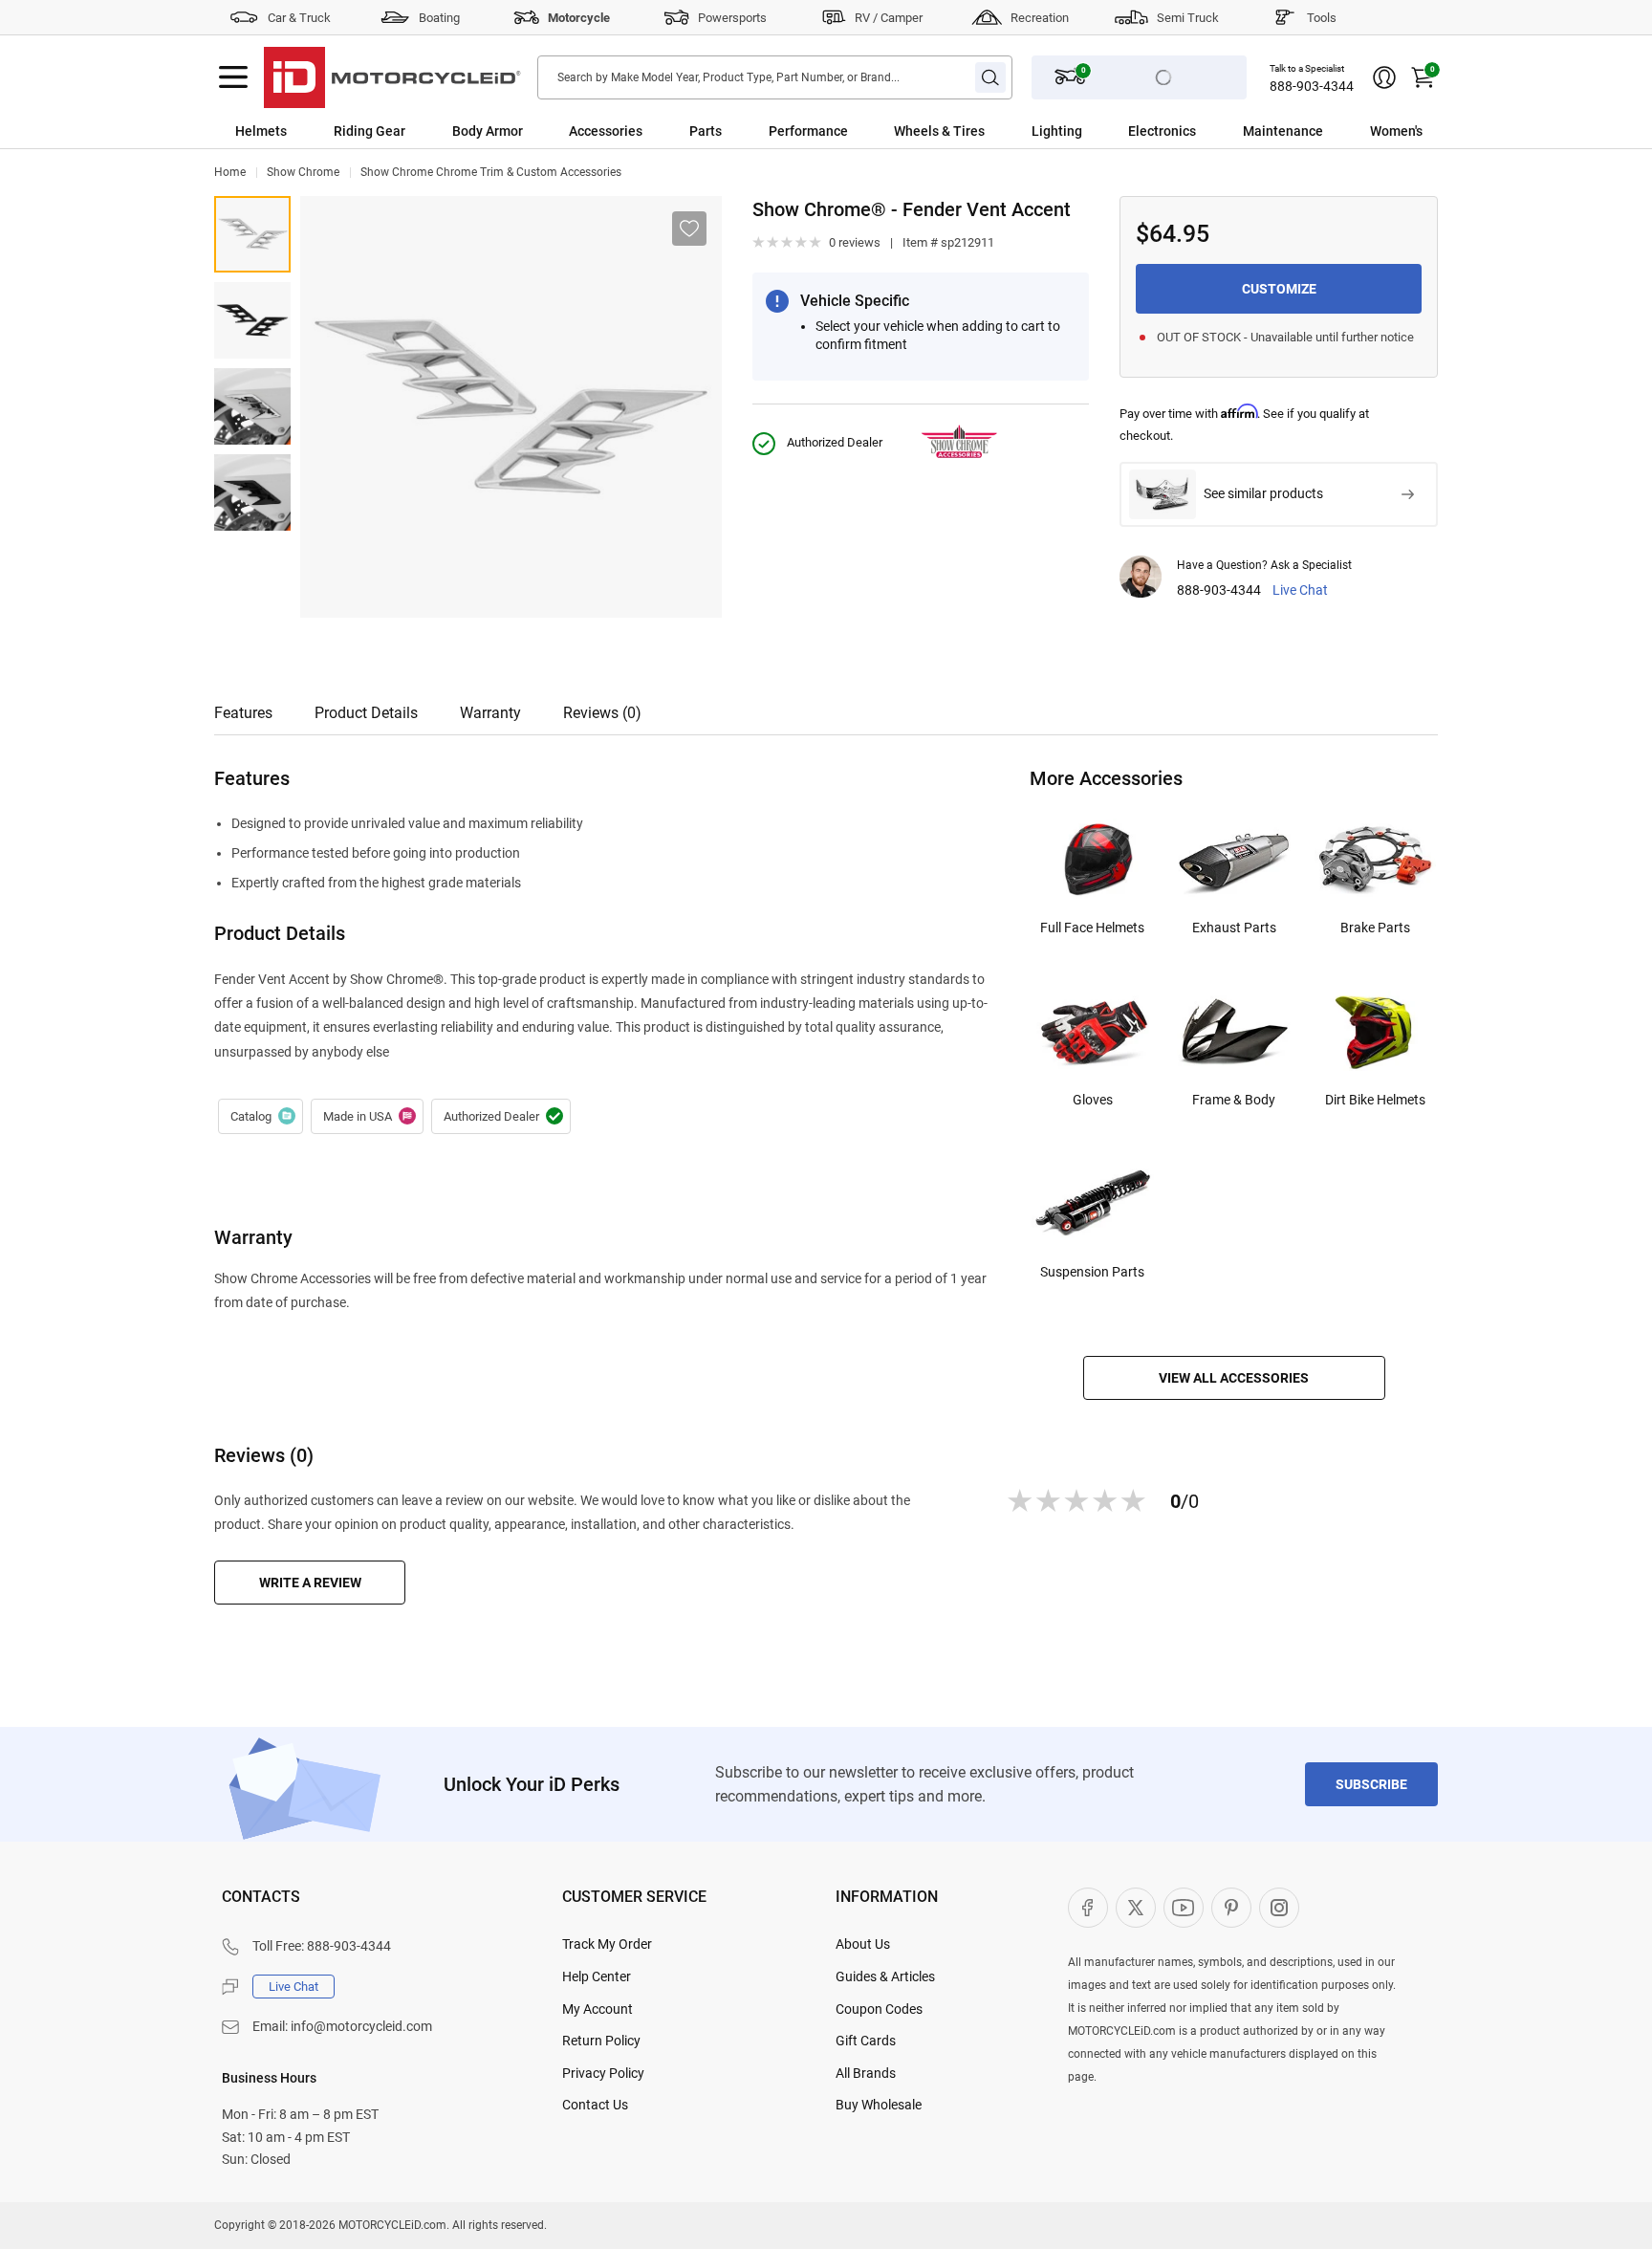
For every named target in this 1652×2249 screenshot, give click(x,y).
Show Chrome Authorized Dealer (501, 1117)
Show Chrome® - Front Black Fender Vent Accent (252, 320)
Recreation (1040, 18)
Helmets (261, 131)
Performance (808, 131)
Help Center (597, 1976)
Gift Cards (866, 2041)
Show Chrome (303, 172)
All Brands (866, 2073)
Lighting (1057, 131)
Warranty (490, 713)
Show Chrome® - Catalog (261, 1117)
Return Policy (601, 2041)
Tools (1322, 18)
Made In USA (367, 1117)
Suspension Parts (1092, 1272)
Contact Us (595, 2105)
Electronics (1162, 131)
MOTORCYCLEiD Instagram (1279, 1908)
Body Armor (488, 131)
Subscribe (1371, 1784)
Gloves (1093, 1100)
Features (243, 713)
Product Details (366, 713)
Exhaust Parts (1234, 928)
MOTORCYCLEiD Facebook (1088, 1908)
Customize (1279, 289)
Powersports (732, 18)
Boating (439, 18)
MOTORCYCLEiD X (1136, 1908)
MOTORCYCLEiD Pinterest (1231, 1908)
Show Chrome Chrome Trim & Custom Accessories (491, 172)
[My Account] (1384, 77)
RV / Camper (889, 18)
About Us (863, 1944)
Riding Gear (370, 131)
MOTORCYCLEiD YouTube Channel (1184, 1908)
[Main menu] (233, 77)
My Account (598, 2009)
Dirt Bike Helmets (1375, 1100)
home (230, 172)
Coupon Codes (879, 2009)
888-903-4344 (1312, 86)
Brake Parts (1375, 928)
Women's (1396, 131)
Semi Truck (1188, 18)
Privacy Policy (603, 2073)
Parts (706, 131)
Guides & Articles (885, 1976)
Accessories (606, 131)
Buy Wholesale (879, 2105)
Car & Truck (299, 18)
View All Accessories (1234, 1378)
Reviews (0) (602, 713)
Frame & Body (1234, 1100)
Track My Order (607, 1944)
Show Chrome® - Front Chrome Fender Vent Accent (252, 234)
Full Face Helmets (1092, 928)
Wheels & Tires (939, 131)
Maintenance (1283, 131)
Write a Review (310, 1583)
